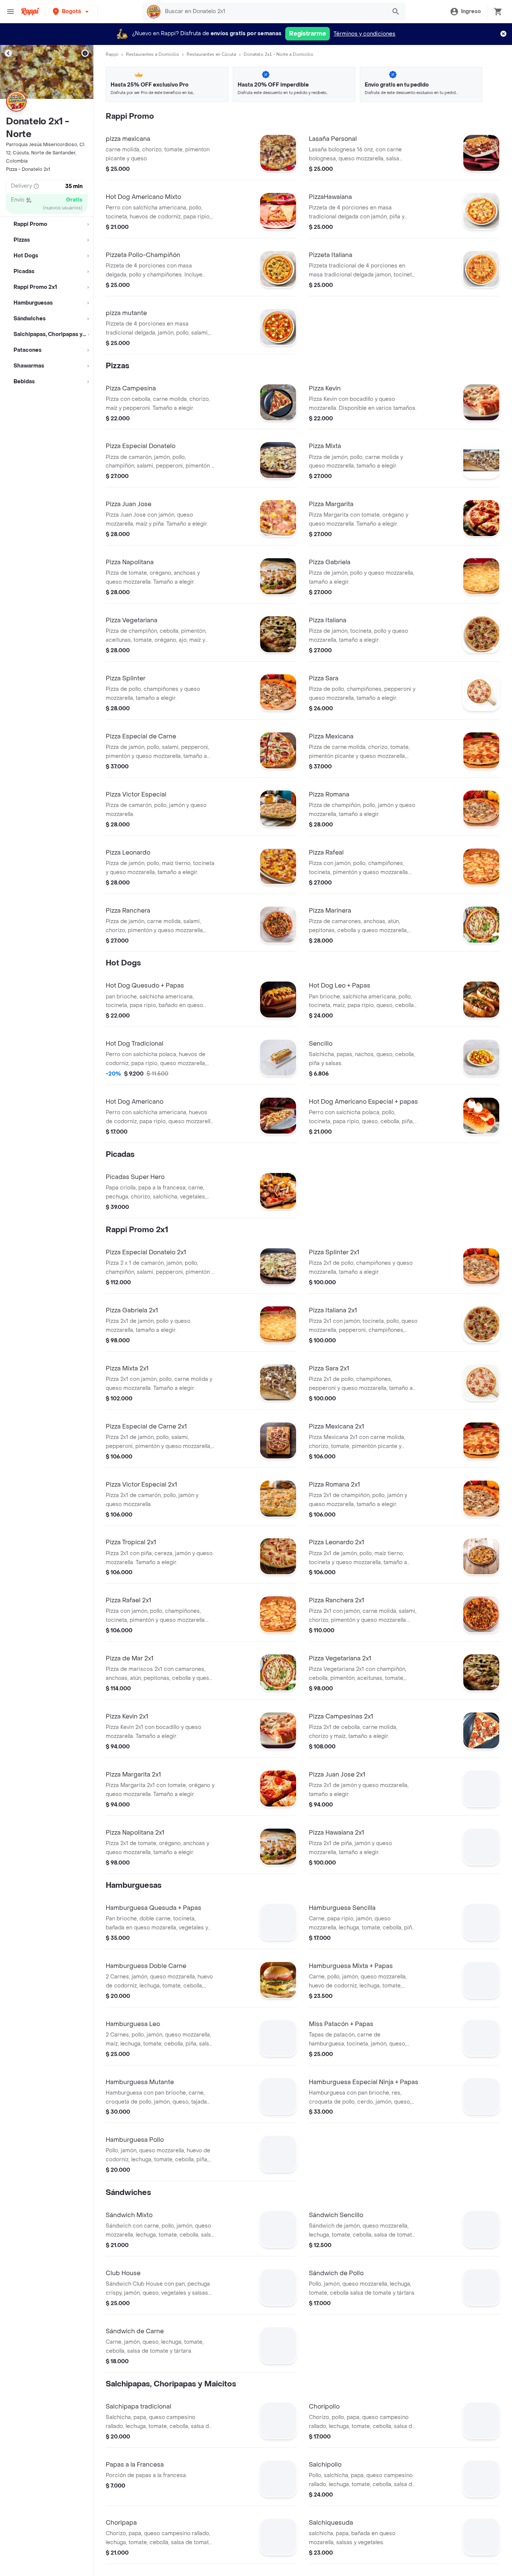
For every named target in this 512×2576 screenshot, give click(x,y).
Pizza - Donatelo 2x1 (28, 169)
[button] (71, 11)
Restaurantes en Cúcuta (211, 54)
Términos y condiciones (365, 34)
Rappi (112, 54)
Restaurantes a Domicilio (153, 54)
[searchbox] (273, 12)
